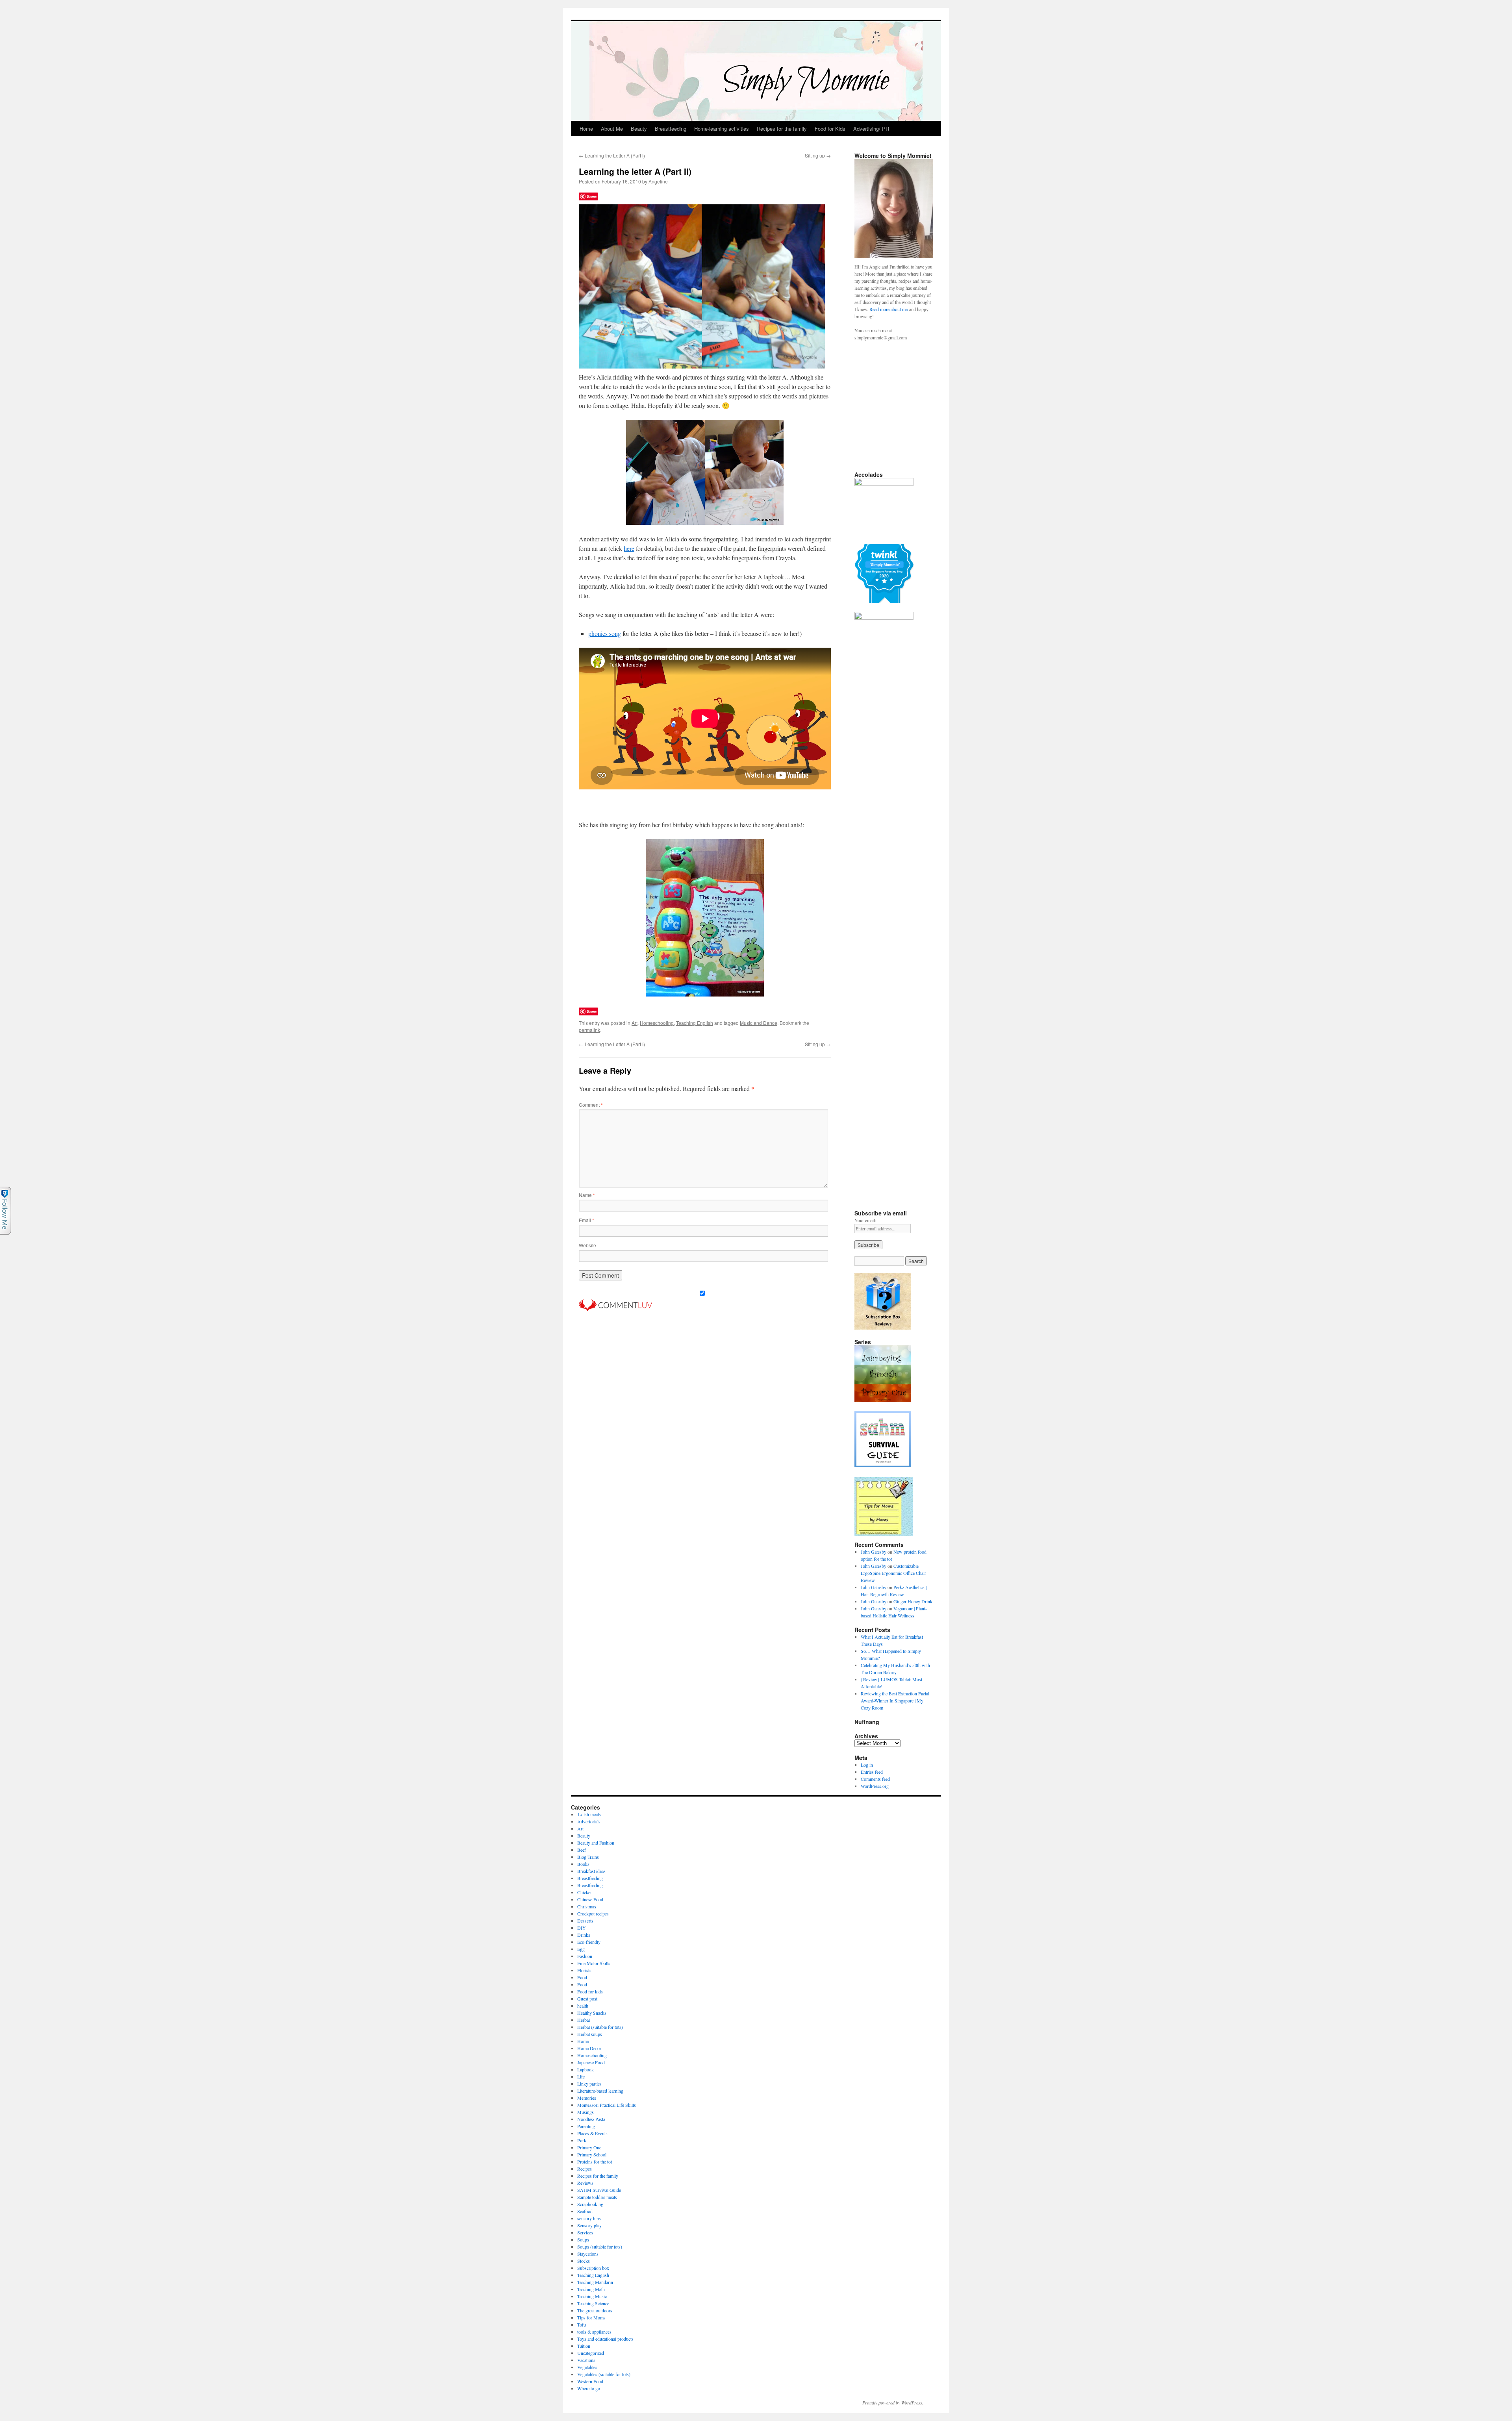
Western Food (590, 2381)
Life (581, 2076)
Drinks (584, 1935)
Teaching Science (593, 2303)
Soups (583, 2239)
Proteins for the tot (595, 2162)
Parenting (586, 2126)
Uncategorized (591, 2353)
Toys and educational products (605, 2339)
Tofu (582, 2325)
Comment (591, 1105)
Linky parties (589, 2084)
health (583, 2006)
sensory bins (589, 2218)
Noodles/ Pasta (591, 2119)
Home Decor (589, 2048)
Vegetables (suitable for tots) (604, 2374)
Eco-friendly (589, 1942)
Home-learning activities (722, 129)
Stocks (584, 2261)
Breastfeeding (671, 129)
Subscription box (593, 2268)
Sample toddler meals (597, 2197)
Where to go (589, 2388)
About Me (612, 129)
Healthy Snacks (592, 2013)
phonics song (605, 633)
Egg (581, 1949)
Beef (582, 1850)
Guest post (587, 1999)
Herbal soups (590, 2034)
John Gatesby (874, 1552)
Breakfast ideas (591, 1871)
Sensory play (589, 2225)
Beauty (639, 129)
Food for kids (590, 1991)
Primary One (589, 2147)
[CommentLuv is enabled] (615, 1309)
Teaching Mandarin (595, 2282)
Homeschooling (657, 1023)
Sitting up (818, 155)
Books (583, 1864)
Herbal (584, 2020)
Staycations (588, 2254)
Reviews (585, 2183)
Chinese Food (590, 1899)
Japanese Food (591, 2062)
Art (635, 1023)
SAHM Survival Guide (599, 2190)
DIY (582, 1928)
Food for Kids (830, 129)
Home (586, 129)
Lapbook (586, 2069)
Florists (584, 1970)
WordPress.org (875, 1786)
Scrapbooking (590, 2204)
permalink (589, 1030)
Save (592, 196)
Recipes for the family (782, 129)
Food (582, 1977)
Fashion (585, 1956)
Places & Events (592, 2133)
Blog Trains (588, 1857)
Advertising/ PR (871, 129)
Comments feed (875, 1779)
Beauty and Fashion (596, 1843)
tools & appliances (594, 2332)
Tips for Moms (591, 2317)
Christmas (587, 1906)
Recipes (585, 2169)
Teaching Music (592, 2296)
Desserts (585, 1921)
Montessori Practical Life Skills (607, 2105)
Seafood (585, 2211)
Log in (867, 1765)
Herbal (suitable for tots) (600, 2027)
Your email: (865, 1220)
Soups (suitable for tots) (600, 2247)
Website (587, 1245)
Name (587, 1195)
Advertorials (589, 1821)
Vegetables (587, 2367)
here (629, 548)
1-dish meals (589, 1814)
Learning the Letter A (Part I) (612, 155)
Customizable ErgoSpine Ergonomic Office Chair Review (893, 1573)
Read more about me (888, 309)
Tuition (584, 2346)
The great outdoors (595, 2310)
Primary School (592, 2154)
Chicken (585, 1892)
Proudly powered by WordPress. (893, 2402)
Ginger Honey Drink (913, 1601)
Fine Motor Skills (594, 1963)
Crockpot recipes (593, 1913)
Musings (586, 2112)
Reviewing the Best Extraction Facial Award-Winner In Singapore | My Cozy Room (895, 1700)
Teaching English (695, 1023)
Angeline (658, 181)
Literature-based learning (600, 2091)
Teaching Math (591, 2289)
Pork (582, 2140)
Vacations (586, 2360)
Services (585, 2232)
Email (586, 1220)
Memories (587, 2098)
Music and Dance (759, 1023)
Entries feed (872, 1772)
